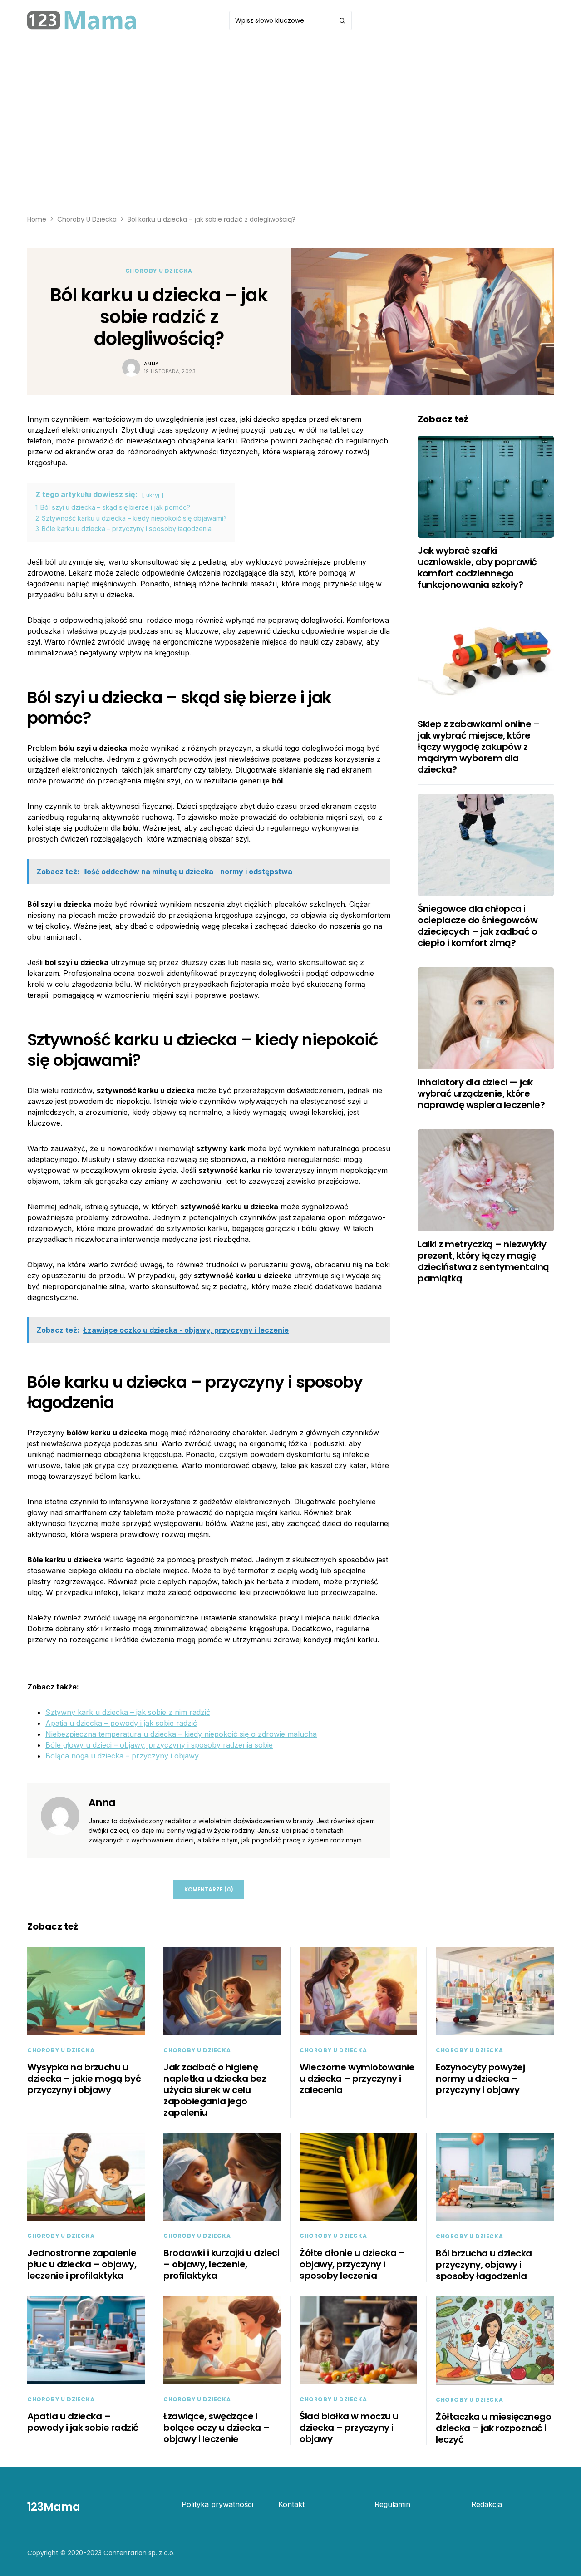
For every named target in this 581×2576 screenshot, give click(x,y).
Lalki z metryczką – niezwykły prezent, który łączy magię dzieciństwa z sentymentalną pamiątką (483, 1261)
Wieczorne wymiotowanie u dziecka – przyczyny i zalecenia (357, 2079)
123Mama (54, 2507)
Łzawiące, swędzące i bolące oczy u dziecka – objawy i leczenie (217, 2428)
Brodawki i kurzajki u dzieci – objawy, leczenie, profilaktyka (221, 2264)
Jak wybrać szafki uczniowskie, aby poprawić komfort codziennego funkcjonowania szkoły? (477, 568)
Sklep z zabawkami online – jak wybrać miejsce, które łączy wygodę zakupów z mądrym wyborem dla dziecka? (479, 747)
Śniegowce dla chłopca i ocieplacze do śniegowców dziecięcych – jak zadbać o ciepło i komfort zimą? (478, 926)
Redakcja (487, 2504)
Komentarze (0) (209, 1889)
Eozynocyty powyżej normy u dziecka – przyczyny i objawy (480, 2079)
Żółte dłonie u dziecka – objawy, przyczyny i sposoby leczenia (352, 2264)
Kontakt (291, 2504)
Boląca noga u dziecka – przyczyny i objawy (122, 1756)
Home (37, 219)
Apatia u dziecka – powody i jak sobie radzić (121, 1723)
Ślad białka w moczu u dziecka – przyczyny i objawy (349, 2428)
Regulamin (392, 2504)
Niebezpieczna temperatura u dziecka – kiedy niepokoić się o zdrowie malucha (181, 1734)
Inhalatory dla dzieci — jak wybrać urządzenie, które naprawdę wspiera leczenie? (481, 1093)
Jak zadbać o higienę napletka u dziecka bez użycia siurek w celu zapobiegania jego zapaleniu (215, 2090)
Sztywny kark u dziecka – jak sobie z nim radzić (128, 1712)
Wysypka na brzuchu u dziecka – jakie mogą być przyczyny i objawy (84, 2079)
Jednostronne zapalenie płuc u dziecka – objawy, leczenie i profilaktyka (82, 2264)
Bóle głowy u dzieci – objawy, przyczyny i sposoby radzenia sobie (159, 1745)
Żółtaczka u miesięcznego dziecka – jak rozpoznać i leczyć (493, 2428)
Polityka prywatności (217, 2504)
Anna (152, 364)
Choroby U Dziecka (87, 219)
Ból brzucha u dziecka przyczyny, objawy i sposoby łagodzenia (484, 2265)
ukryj (153, 495)
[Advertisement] (290, 109)
